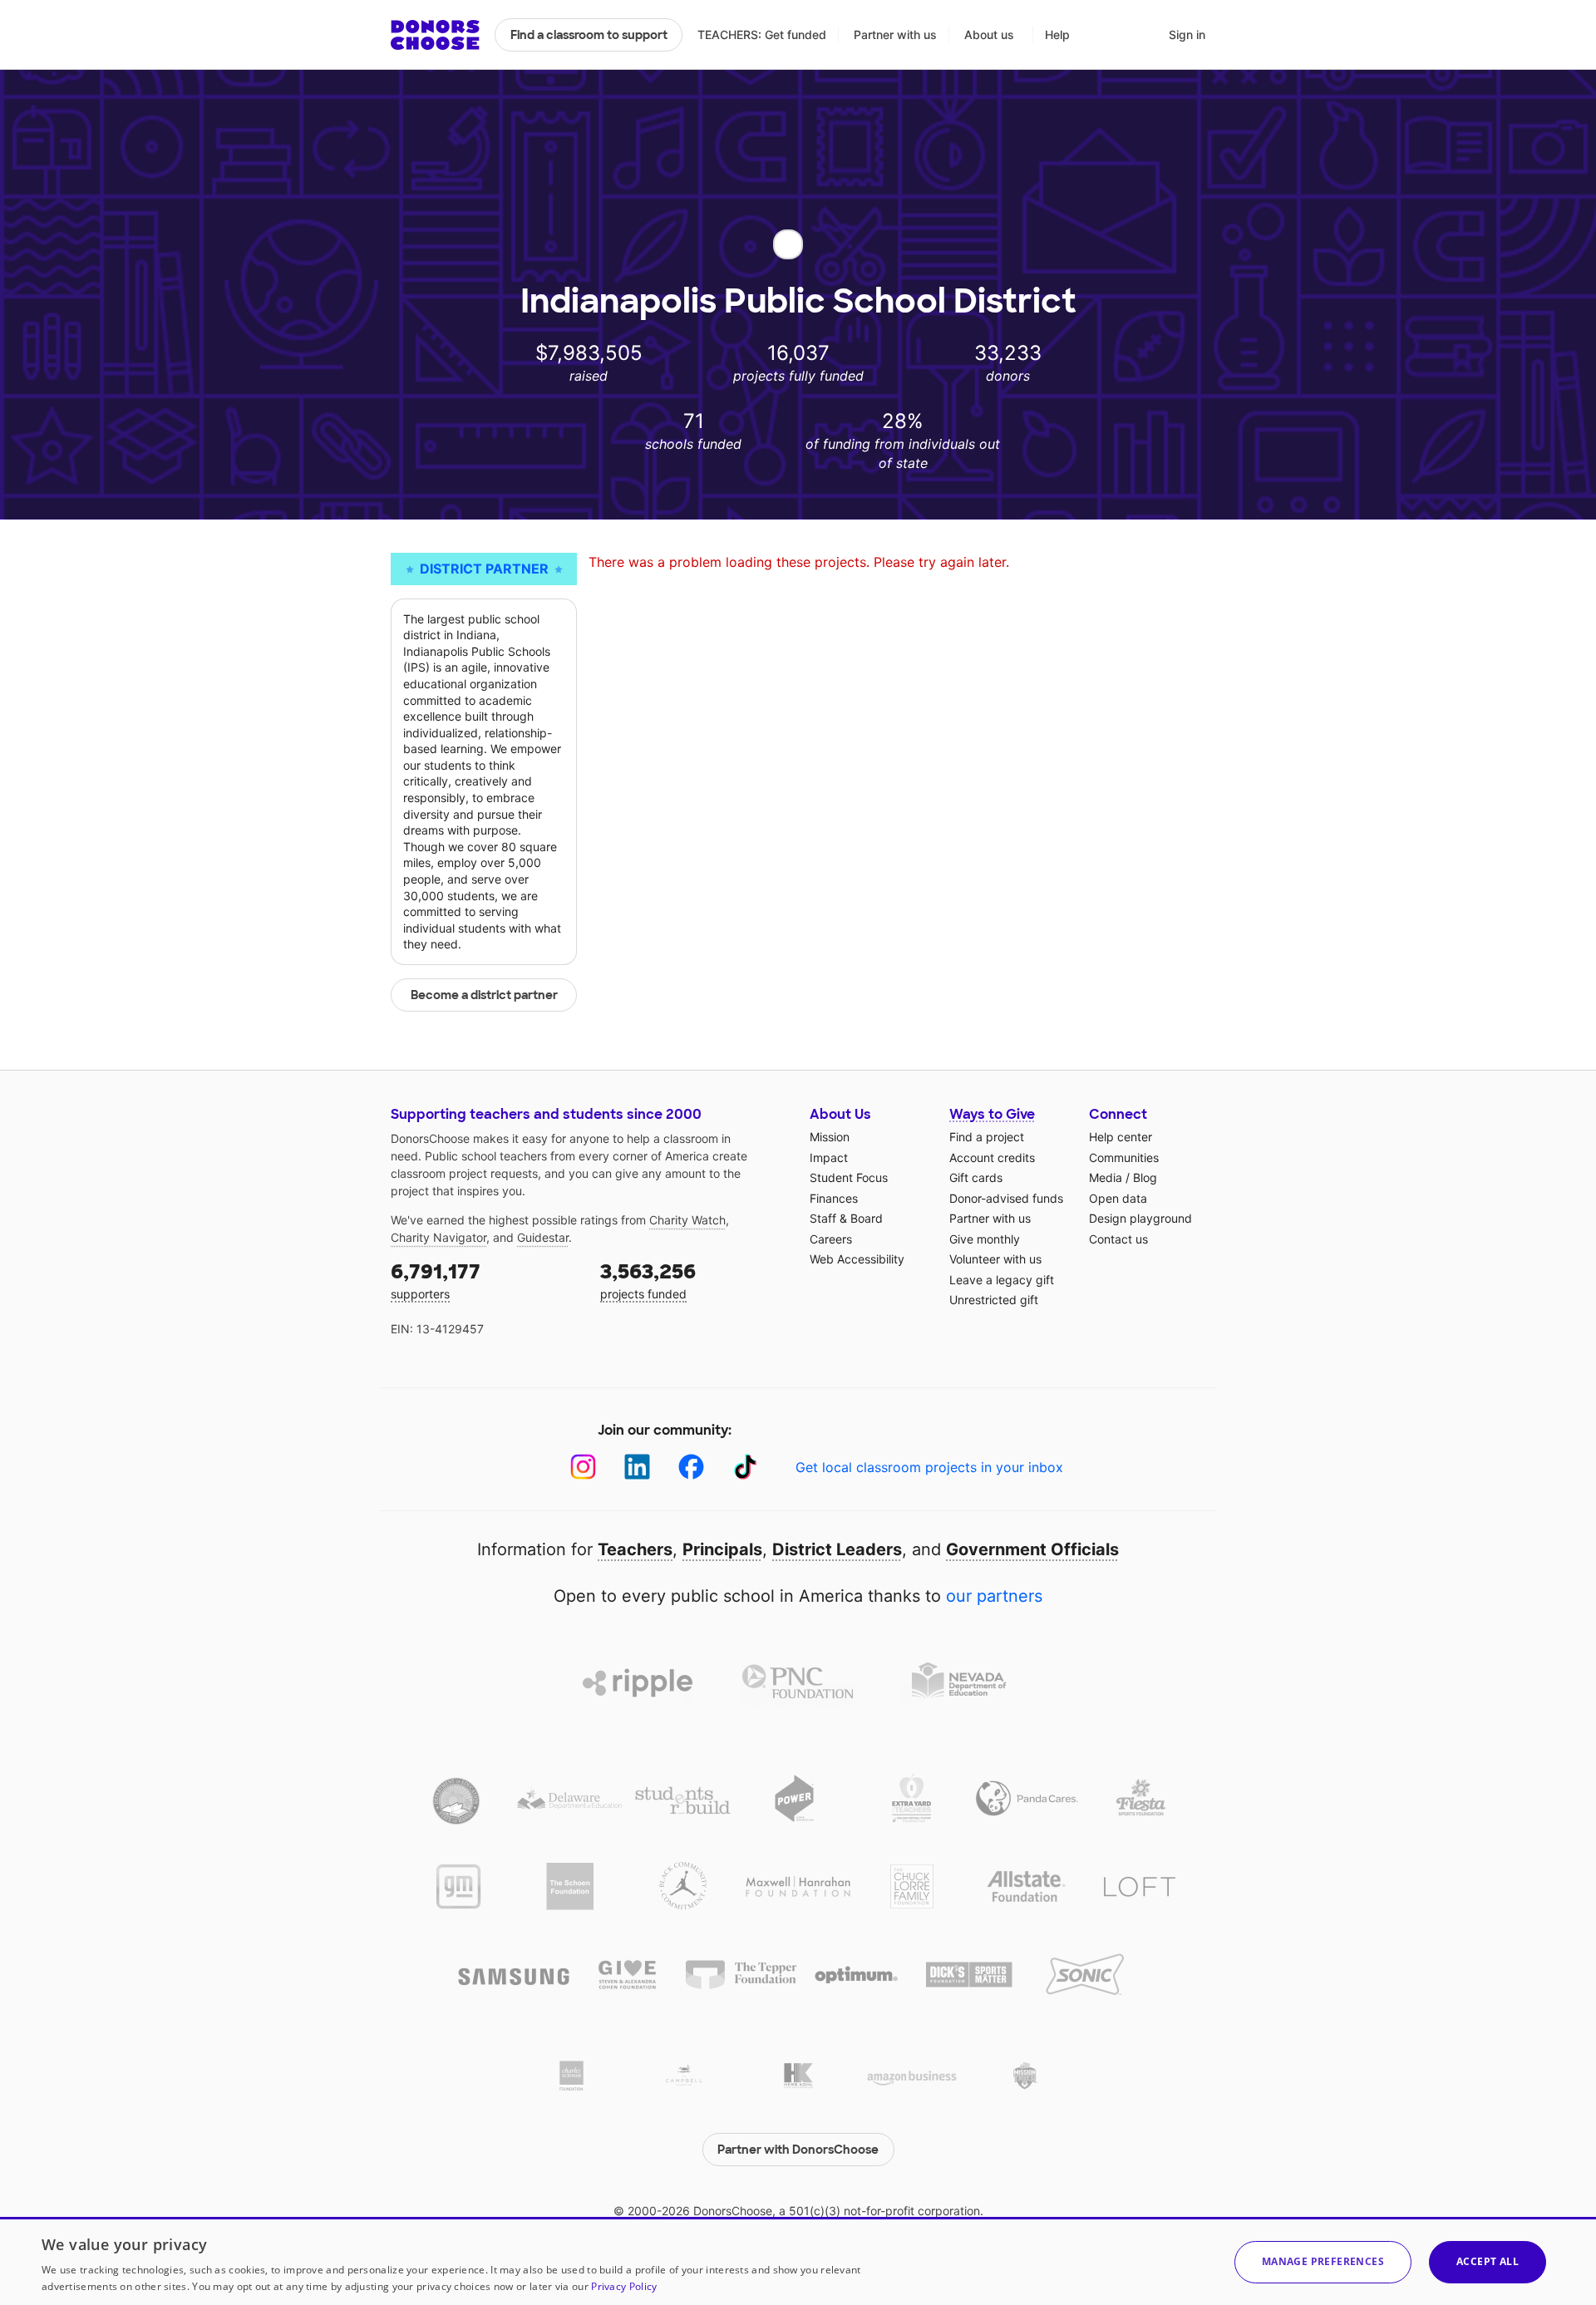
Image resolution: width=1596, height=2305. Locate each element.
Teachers (635, 1549)
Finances (834, 1198)
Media (1106, 1177)
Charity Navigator (438, 1237)
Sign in (1187, 34)
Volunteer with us (995, 1259)
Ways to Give (992, 1114)
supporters (436, 1280)
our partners (994, 1596)
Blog (1145, 1177)
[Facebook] (691, 1467)
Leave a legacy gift (1002, 1280)
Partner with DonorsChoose (798, 2150)
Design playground (1140, 1218)
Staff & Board (846, 1218)
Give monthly (985, 1239)
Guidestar (543, 1237)
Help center (1121, 1137)
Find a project (987, 1137)
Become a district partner (484, 995)
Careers (831, 1239)
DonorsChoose (435, 35)
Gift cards (976, 1177)
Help (1057, 34)
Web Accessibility (857, 1259)
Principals (722, 1549)
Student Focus (849, 1177)
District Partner (484, 569)
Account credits (992, 1157)
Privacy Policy (624, 2286)
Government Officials (1032, 1549)
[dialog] (798, 2261)
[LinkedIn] (637, 1467)
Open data (1118, 1198)
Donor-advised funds (1006, 1198)
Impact (829, 1157)
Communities (1124, 1157)
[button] (1323, 2262)
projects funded (648, 1280)
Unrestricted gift (994, 1300)
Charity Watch (687, 1220)
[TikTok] (745, 1467)
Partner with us (895, 34)
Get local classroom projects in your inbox (929, 1467)
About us (989, 34)
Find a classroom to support (589, 35)
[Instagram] (583, 1467)
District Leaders (837, 1549)
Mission (830, 1137)
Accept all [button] (1488, 2261)
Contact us (1118, 1239)
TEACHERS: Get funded (762, 34)
